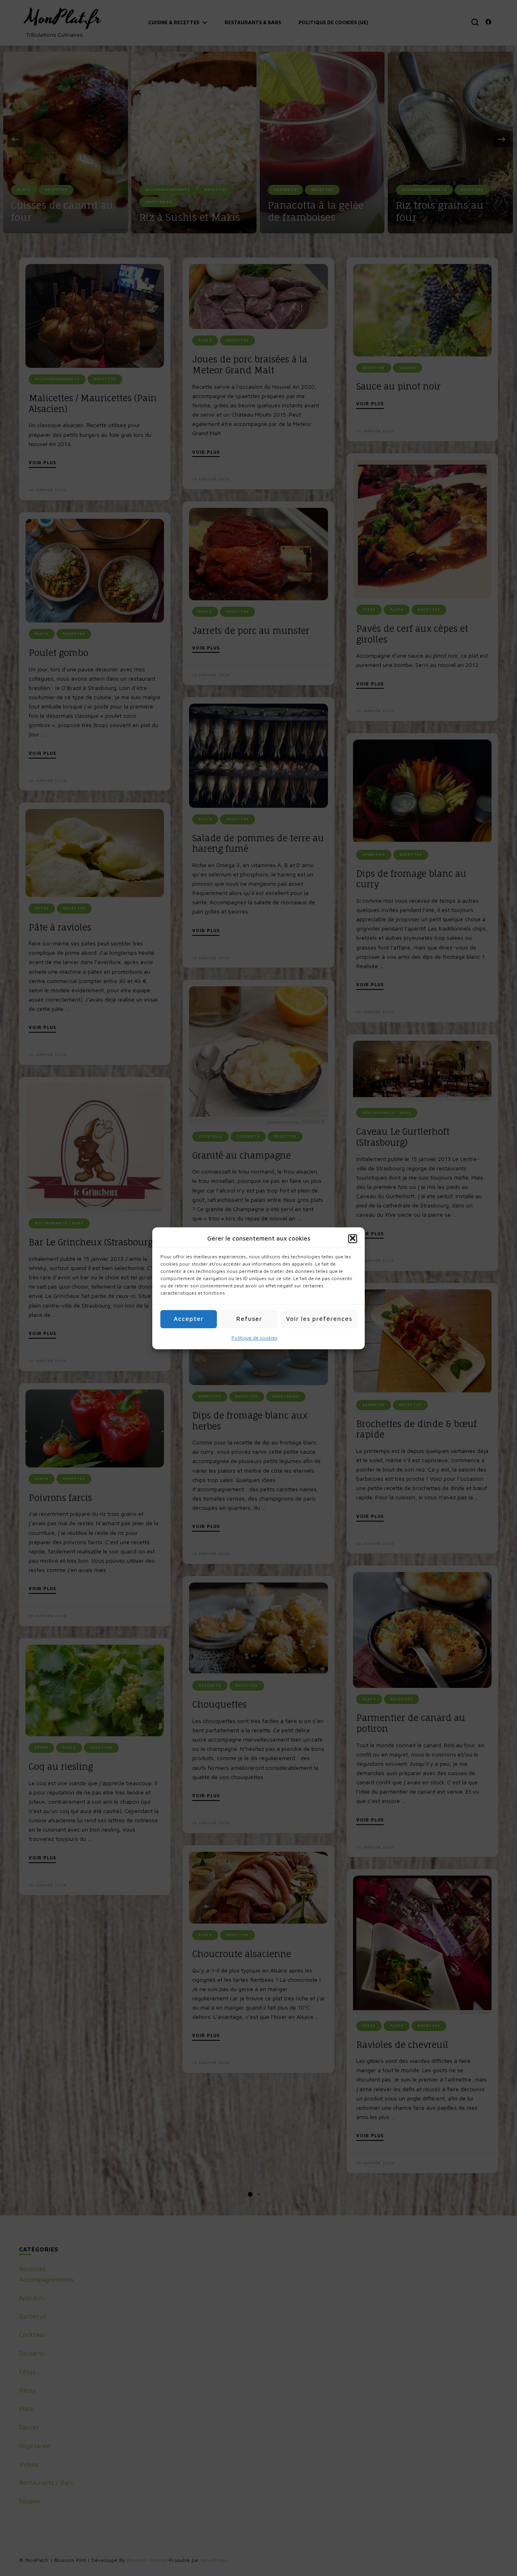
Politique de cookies (254, 1338)
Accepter (189, 1319)
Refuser (249, 1319)
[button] (353, 1239)
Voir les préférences (319, 1319)
